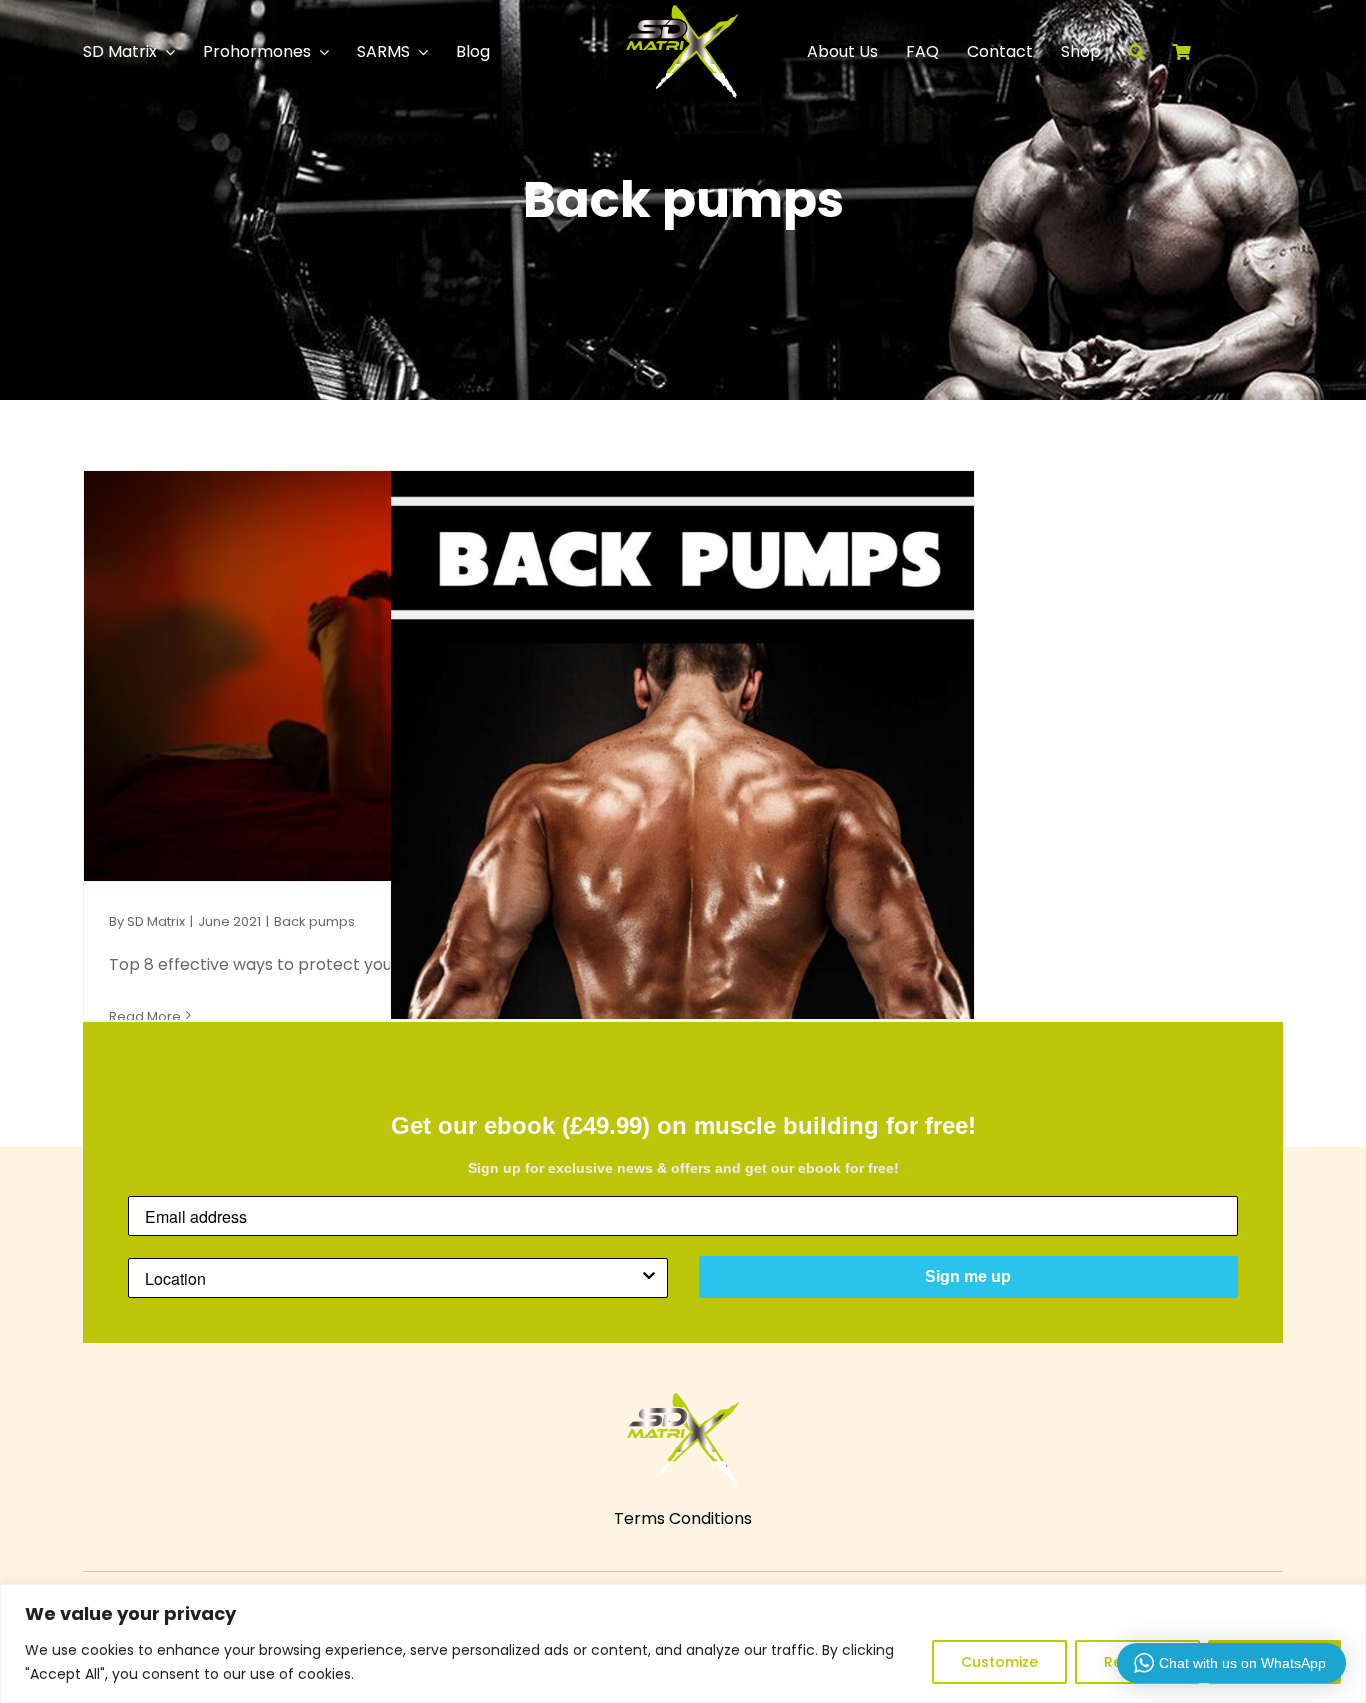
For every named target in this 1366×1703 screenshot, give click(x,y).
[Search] (1151, 52)
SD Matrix (156, 921)
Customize (999, 1662)
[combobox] (392, 1278)
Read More (145, 1016)
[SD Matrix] (682, 12)
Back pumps (314, 921)
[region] (683, 1643)
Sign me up (968, 1276)
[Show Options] (649, 1278)
